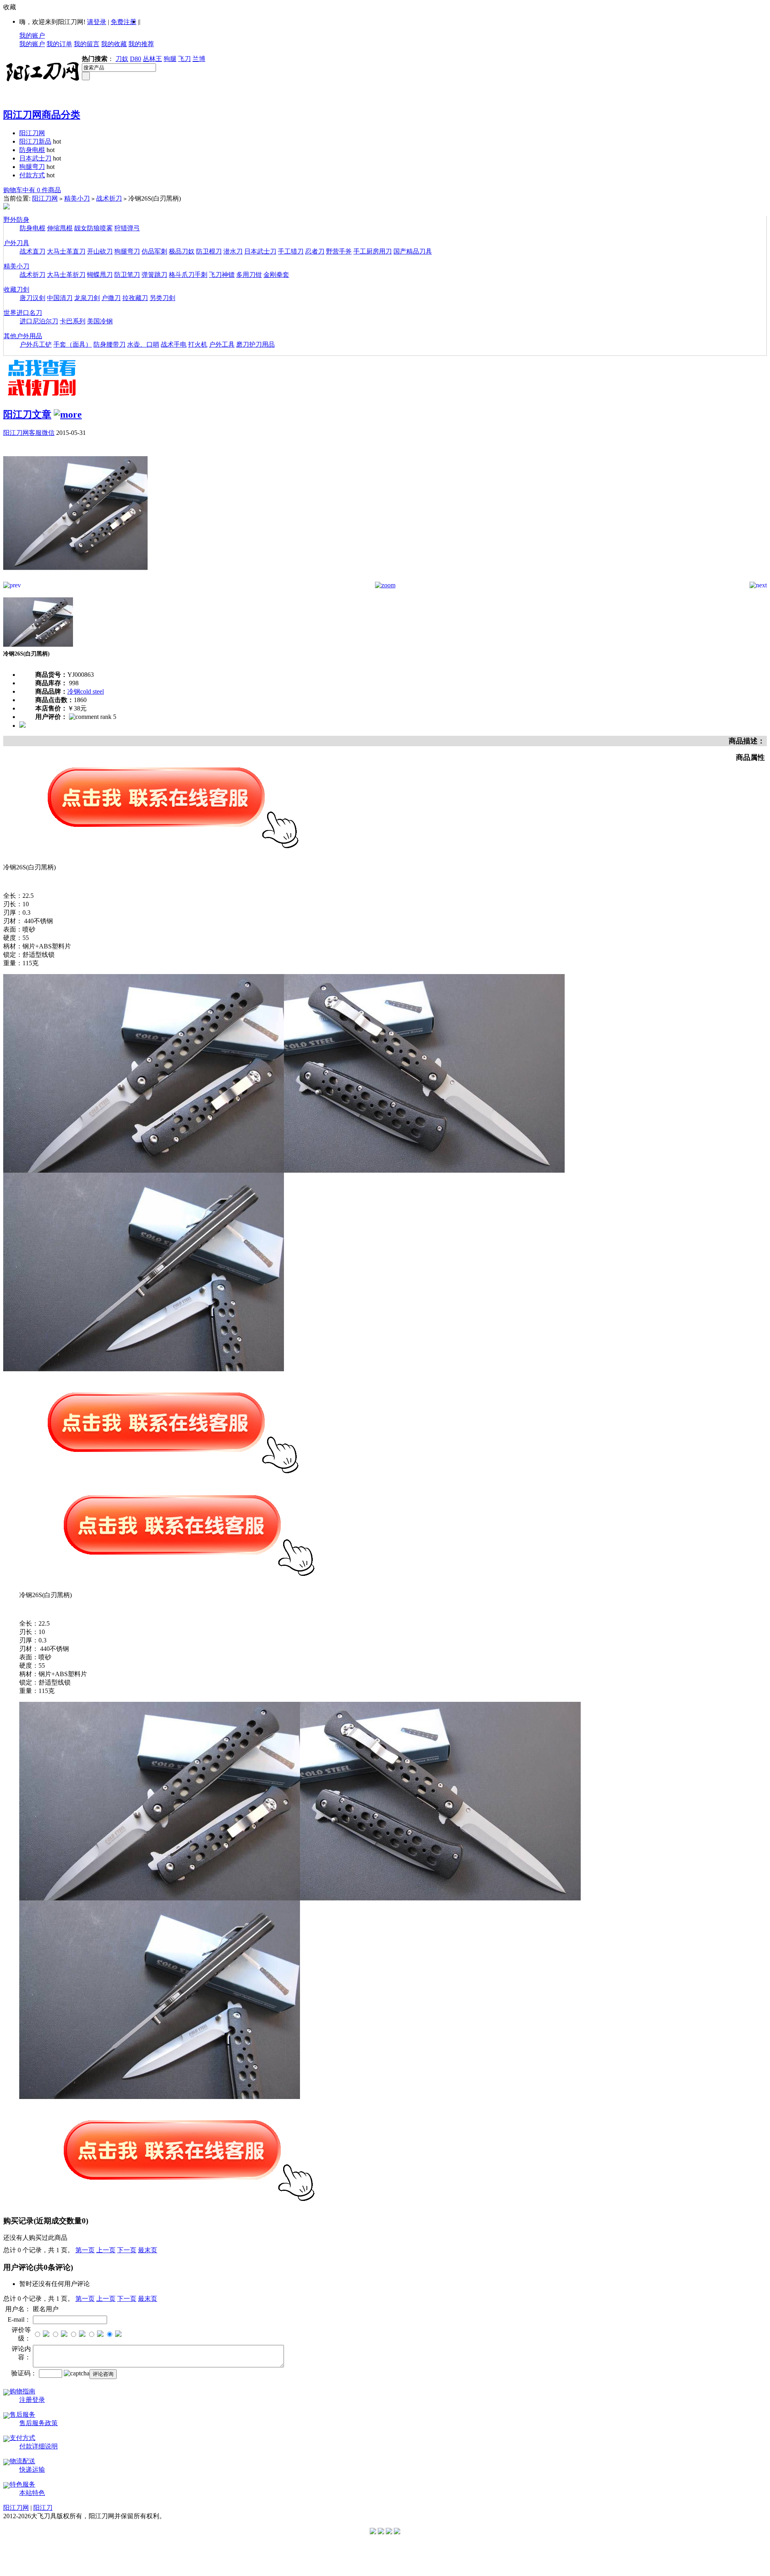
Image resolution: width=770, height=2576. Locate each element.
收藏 (10, 7)
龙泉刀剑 (87, 298)
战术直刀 (32, 251)
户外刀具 (16, 243)
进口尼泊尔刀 (39, 321)
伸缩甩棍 (60, 228)
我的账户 (32, 36)
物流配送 (22, 2461)
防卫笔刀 (127, 275)
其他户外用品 (23, 336)
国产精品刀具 (413, 251)
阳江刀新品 (35, 141)
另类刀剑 (162, 298)
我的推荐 (141, 44)
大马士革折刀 (66, 275)
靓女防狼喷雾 (93, 228)
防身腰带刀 (109, 344)
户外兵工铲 (36, 344)
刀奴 (122, 59)
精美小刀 (77, 198)
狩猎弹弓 (127, 228)
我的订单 (59, 44)
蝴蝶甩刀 (100, 275)
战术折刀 (109, 198)
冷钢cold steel (86, 691)
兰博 (199, 59)
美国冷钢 (100, 321)
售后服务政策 (38, 2423)
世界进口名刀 (23, 313)
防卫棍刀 (209, 251)
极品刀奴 (182, 251)
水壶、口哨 (143, 344)
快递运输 (32, 2469)
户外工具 (222, 344)
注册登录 (32, 2400)
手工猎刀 (291, 251)
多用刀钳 (249, 275)
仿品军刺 (154, 251)
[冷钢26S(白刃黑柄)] (75, 580)
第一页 (85, 2250)
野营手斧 (339, 251)
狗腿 (170, 59)
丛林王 (152, 59)
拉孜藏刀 (135, 298)
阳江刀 (43, 2508)
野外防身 (16, 220)
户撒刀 (111, 298)
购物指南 (22, 2391)
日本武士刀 (35, 158)
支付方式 (22, 2438)
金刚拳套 (276, 275)
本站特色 (32, 2493)
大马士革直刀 (66, 251)
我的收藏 (114, 44)
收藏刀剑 (16, 289)
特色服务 (22, 2484)
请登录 (97, 22)
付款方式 (32, 175)
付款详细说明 (38, 2446)
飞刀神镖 (222, 275)
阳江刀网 (32, 133)
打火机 (198, 344)
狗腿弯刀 (32, 167)
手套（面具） (73, 344)
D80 (136, 59)
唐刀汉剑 (32, 298)
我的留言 (87, 44)
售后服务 (22, 2415)
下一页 (127, 2250)
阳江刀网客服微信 (29, 433)
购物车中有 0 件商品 (32, 190)
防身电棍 (32, 150)
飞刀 (184, 59)
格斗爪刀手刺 (188, 275)
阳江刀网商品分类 (42, 115)
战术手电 (174, 344)
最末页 (148, 2250)
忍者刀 (315, 251)
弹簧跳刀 (154, 275)
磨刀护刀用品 (255, 344)
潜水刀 (233, 251)
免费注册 (124, 22)
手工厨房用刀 (373, 251)
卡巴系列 (73, 321)
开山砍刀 (100, 251)
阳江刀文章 (27, 414)
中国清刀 (60, 298)
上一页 (106, 2250)
